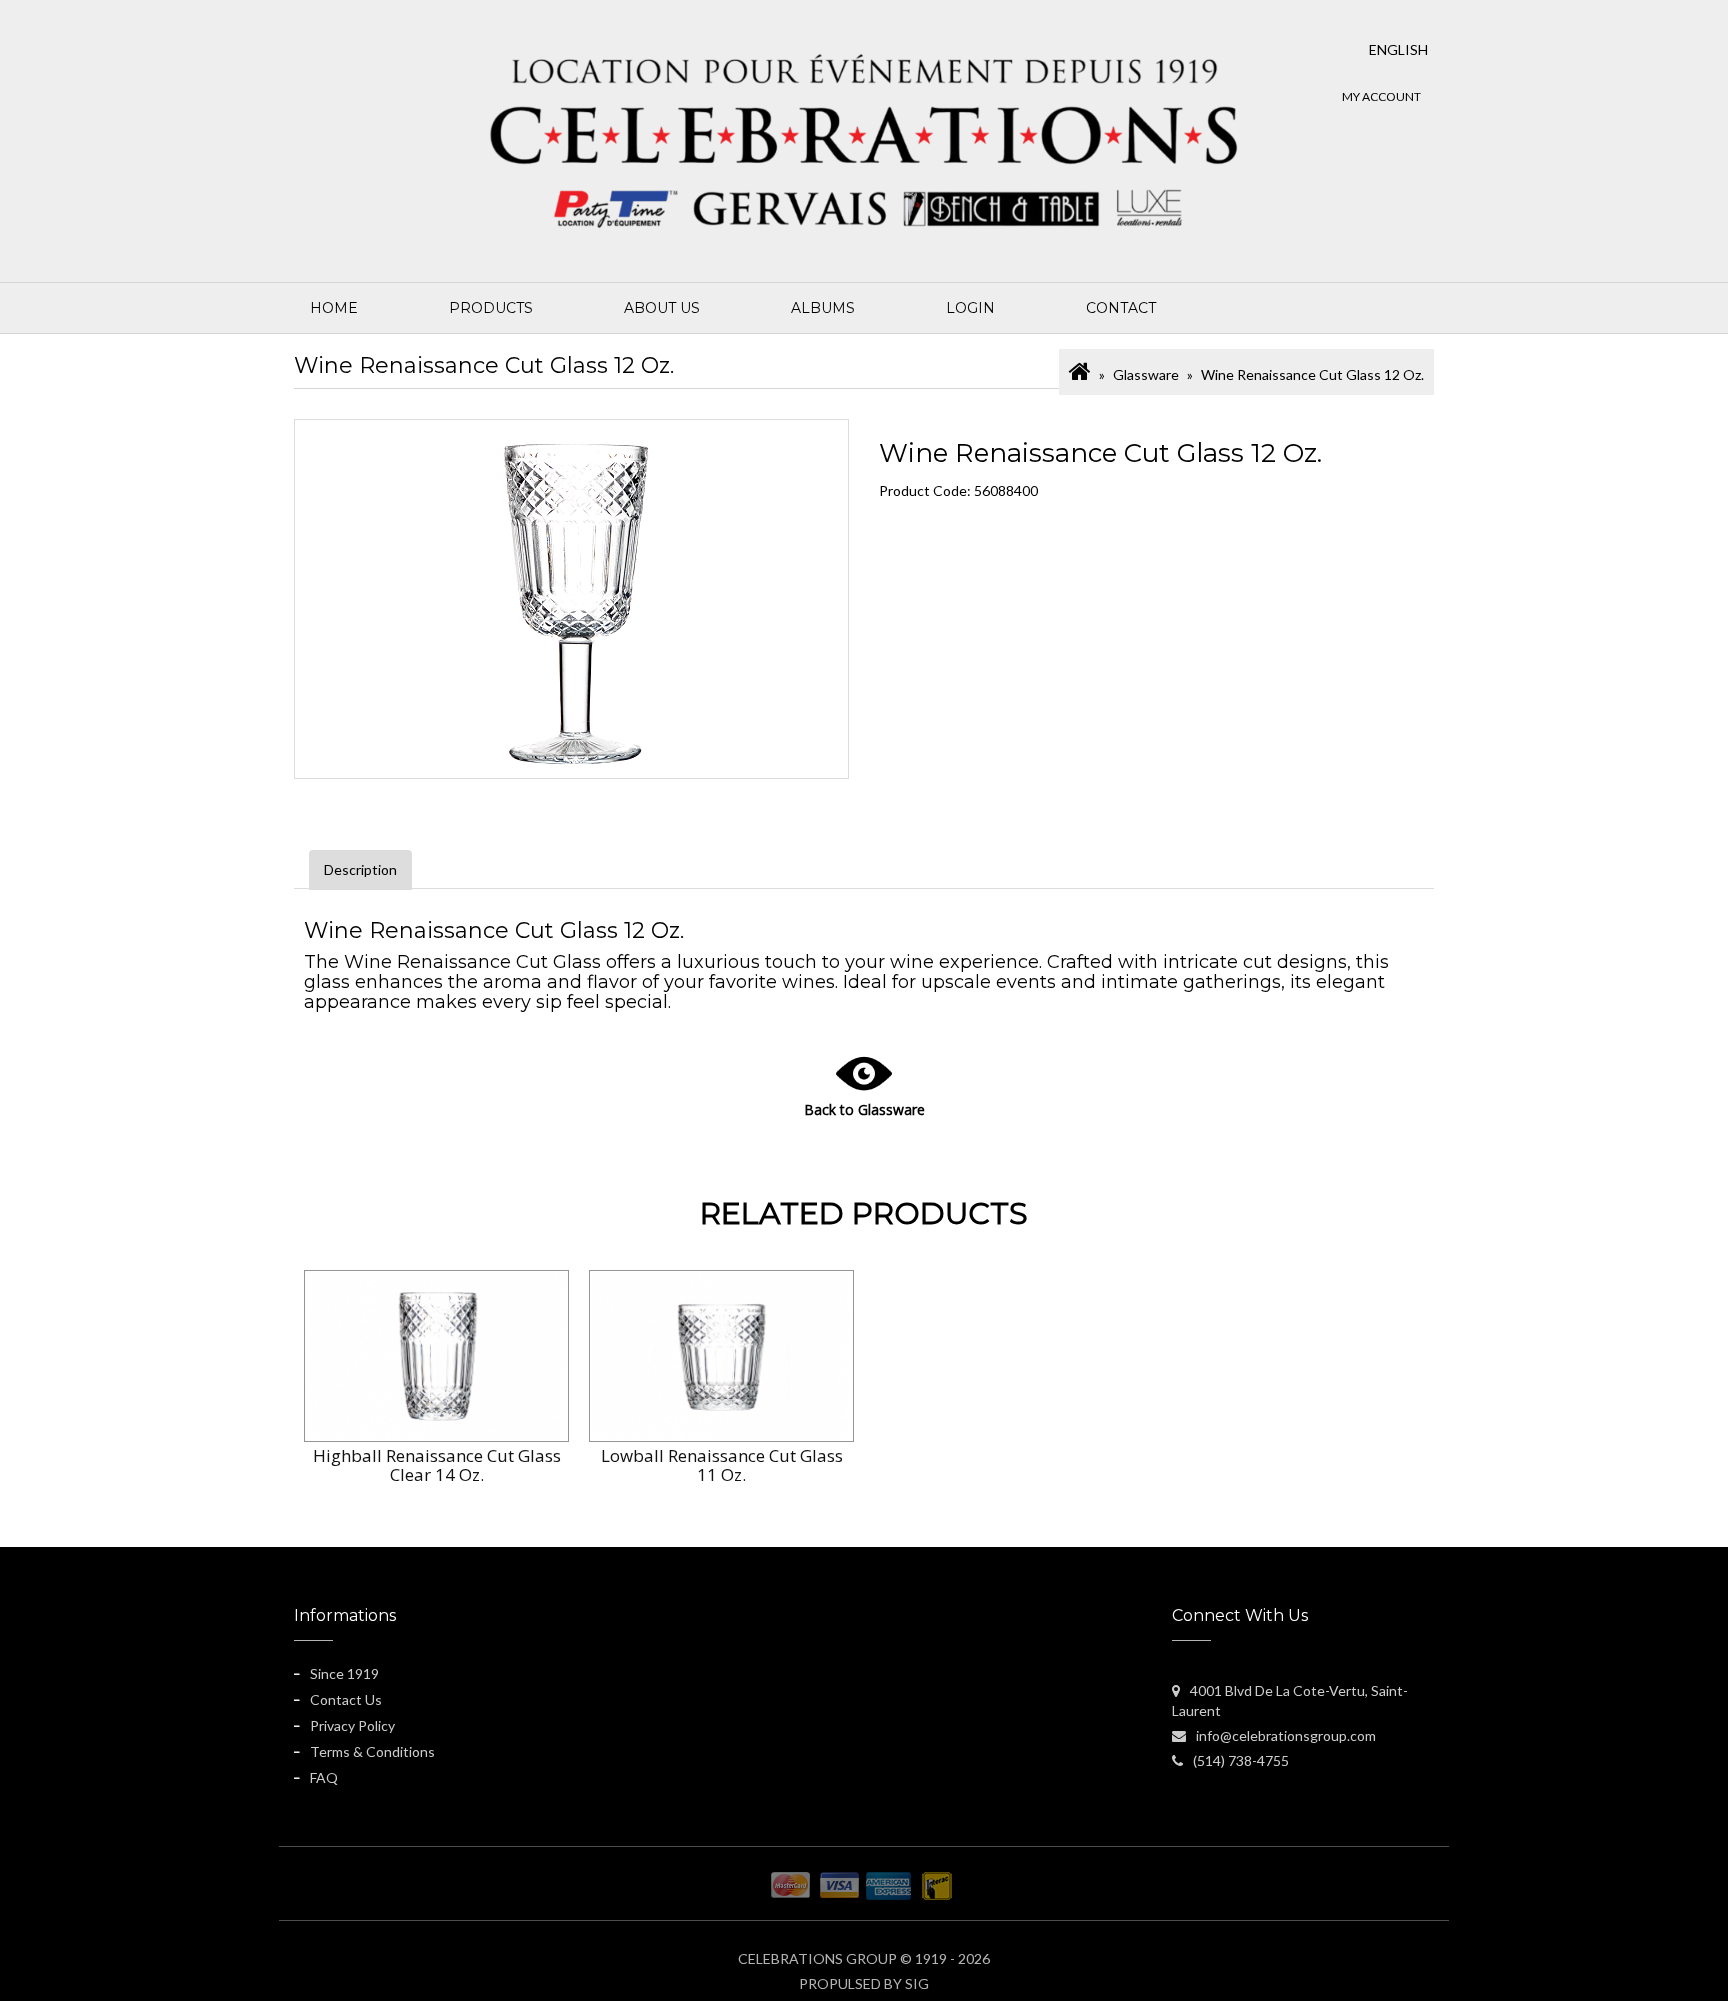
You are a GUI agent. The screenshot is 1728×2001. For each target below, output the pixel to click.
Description (360, 869)
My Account (1381, 96)
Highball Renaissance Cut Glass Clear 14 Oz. (437, 1465)
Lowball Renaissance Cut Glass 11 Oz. (722, 1465)
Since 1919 (344, 1673)
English (1398, 49)
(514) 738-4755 (1241, 1760)
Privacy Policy (352, 1725)
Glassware (1146, 374)
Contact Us (346, 1699)
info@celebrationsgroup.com (1286, 1735)
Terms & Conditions (372, 1751)
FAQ (324, 1777)
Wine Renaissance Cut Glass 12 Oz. (1312, 374)
